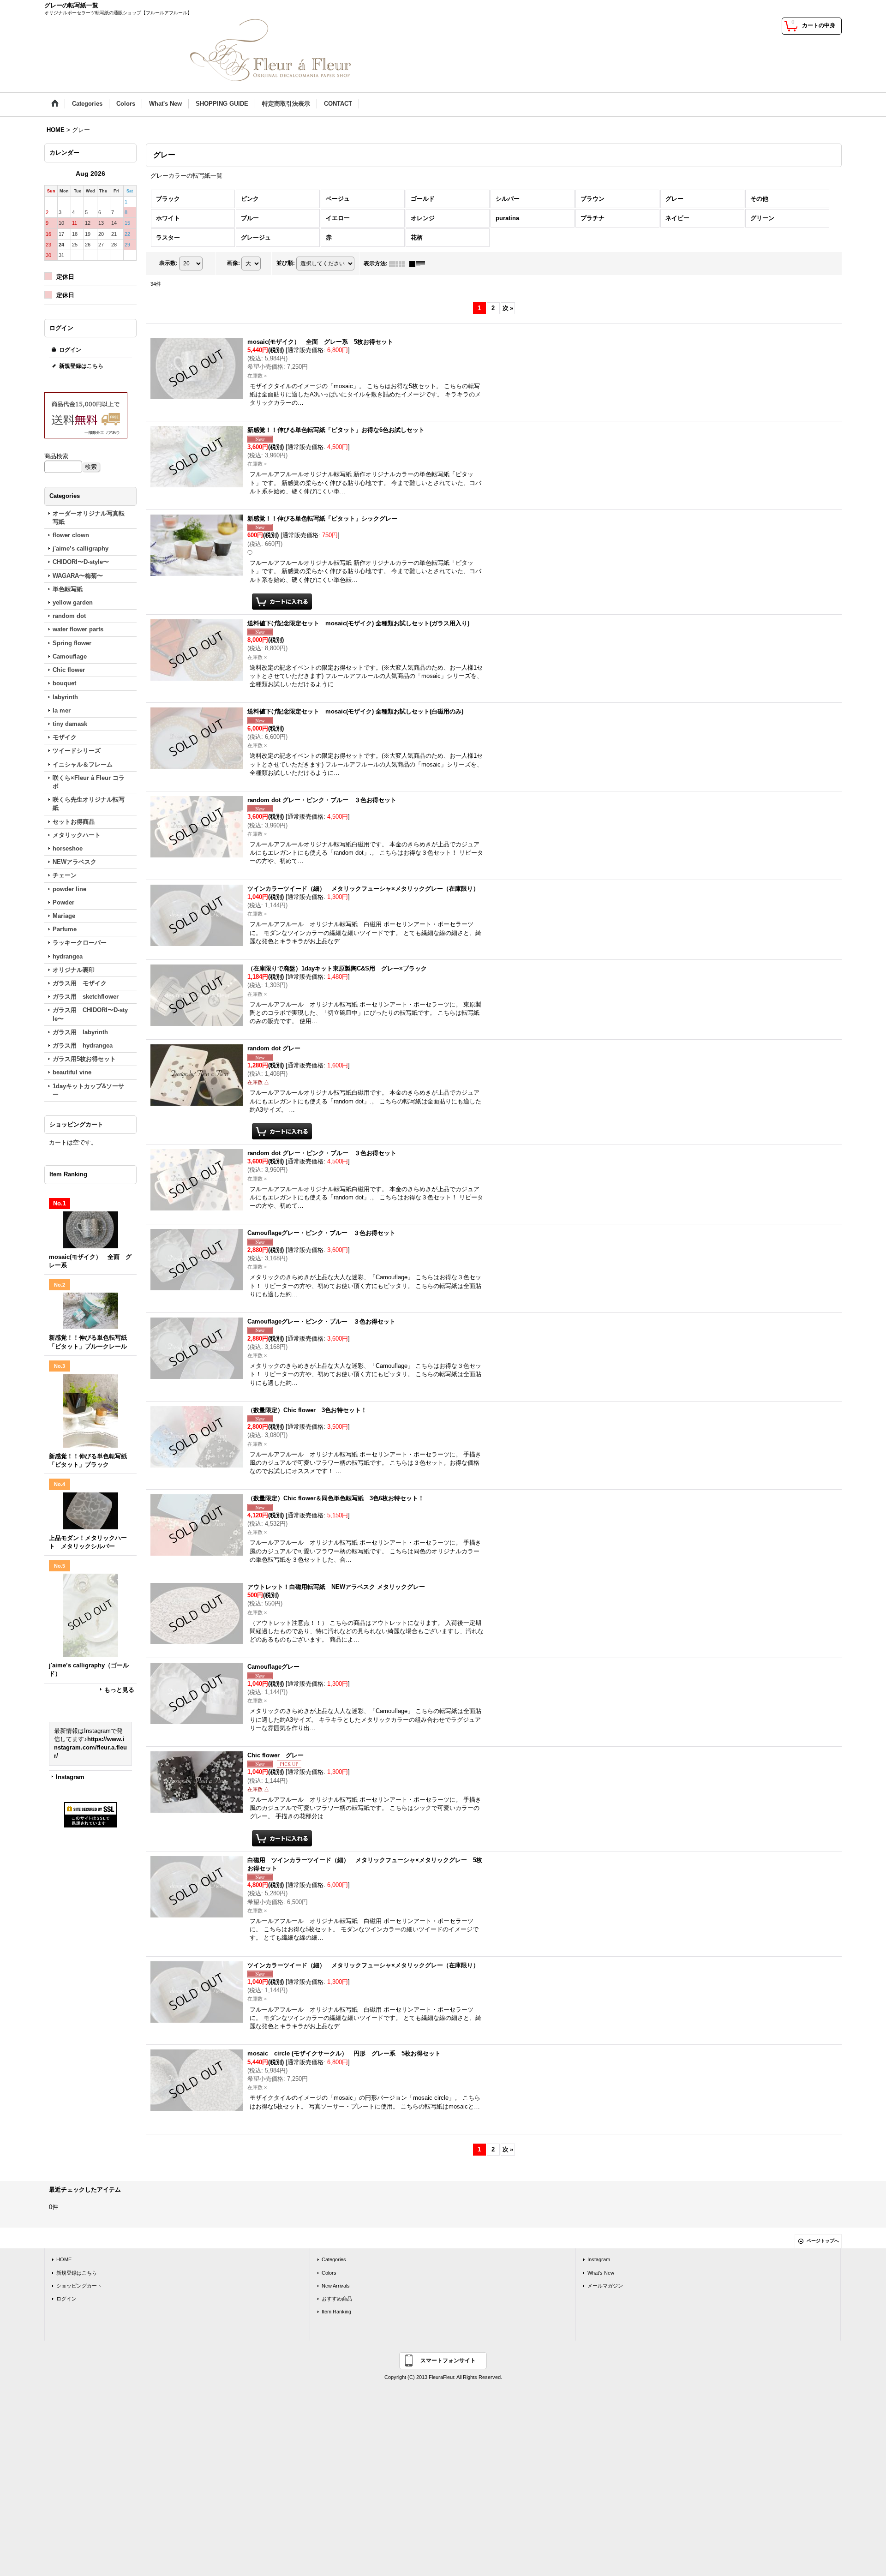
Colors (329, 2273)
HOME (64, 2259)
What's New (601, 2273)
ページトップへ (823, 2241)
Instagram (70, 1777)
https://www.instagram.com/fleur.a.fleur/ (90, 1747)
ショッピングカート (79, 2286)
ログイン (70, 350)
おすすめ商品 (337, 2299)
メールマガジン (605, 2286)
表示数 (168, 264)
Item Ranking (336, 2312)
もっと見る (119, 1690)
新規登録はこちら (81, 366)
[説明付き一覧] (419, 264)
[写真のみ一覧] (399, 264)
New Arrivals (336, 2286)
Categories (334, 2259)
